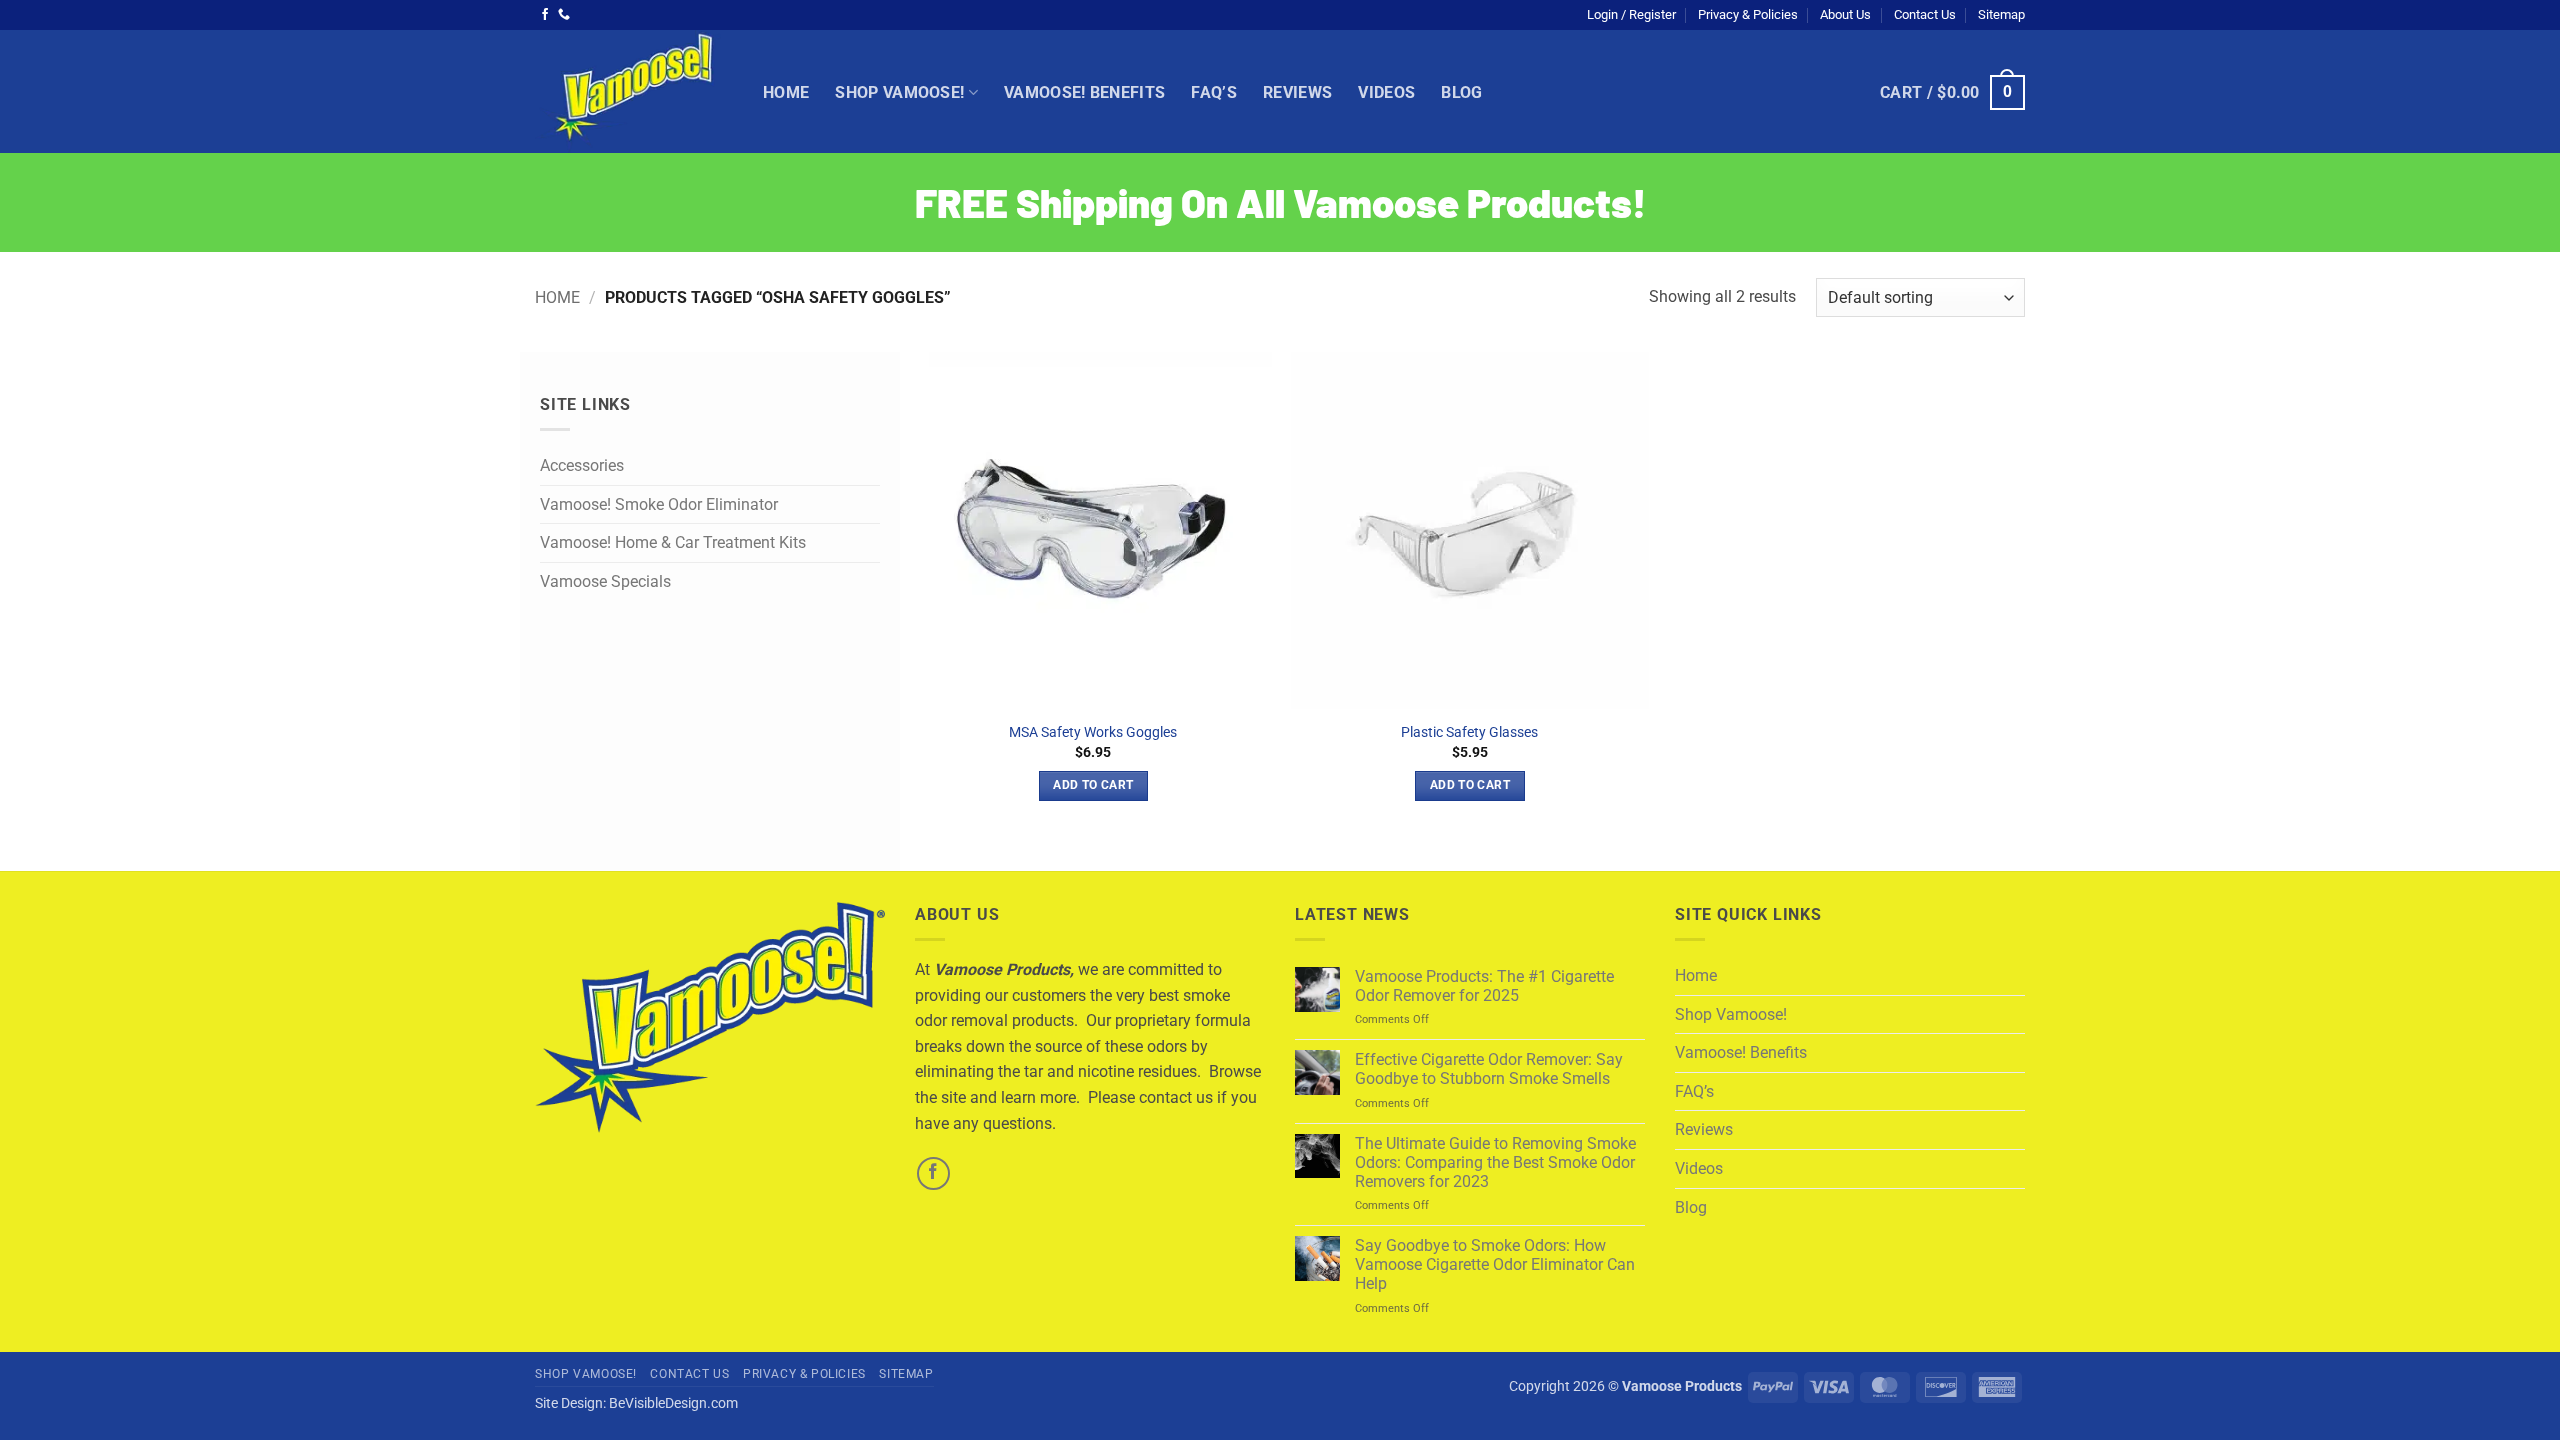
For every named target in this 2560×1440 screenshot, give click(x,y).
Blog (1461, 92)
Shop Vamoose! (899, 92)
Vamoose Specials (605, 581)
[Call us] (564, 15)
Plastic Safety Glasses (1469, 732)
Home (786, 92)
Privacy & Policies (1748, 14)
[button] (1631, 15)
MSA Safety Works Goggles (1093, 732)
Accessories (582, 466)
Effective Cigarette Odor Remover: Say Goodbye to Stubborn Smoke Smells (1489, 1069)
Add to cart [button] (1093, 785)
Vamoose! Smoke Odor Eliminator (659, 504)
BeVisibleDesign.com (673, 1403)
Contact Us (1925, 14)
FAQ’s (1214, 92)
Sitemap (2001, 14)
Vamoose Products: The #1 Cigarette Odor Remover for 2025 (1484, 986)
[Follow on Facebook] (545, 15)
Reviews (1297, 92)
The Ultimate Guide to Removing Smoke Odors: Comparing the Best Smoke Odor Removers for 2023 (1495, 1162)
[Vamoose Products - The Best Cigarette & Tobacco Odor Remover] (634, 91)
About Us (1845, 14)
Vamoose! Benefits (1084, 92)
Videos (1386, 92)
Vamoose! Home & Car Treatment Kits (673, 543)
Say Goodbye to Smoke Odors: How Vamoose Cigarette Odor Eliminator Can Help (1495, 1264)
